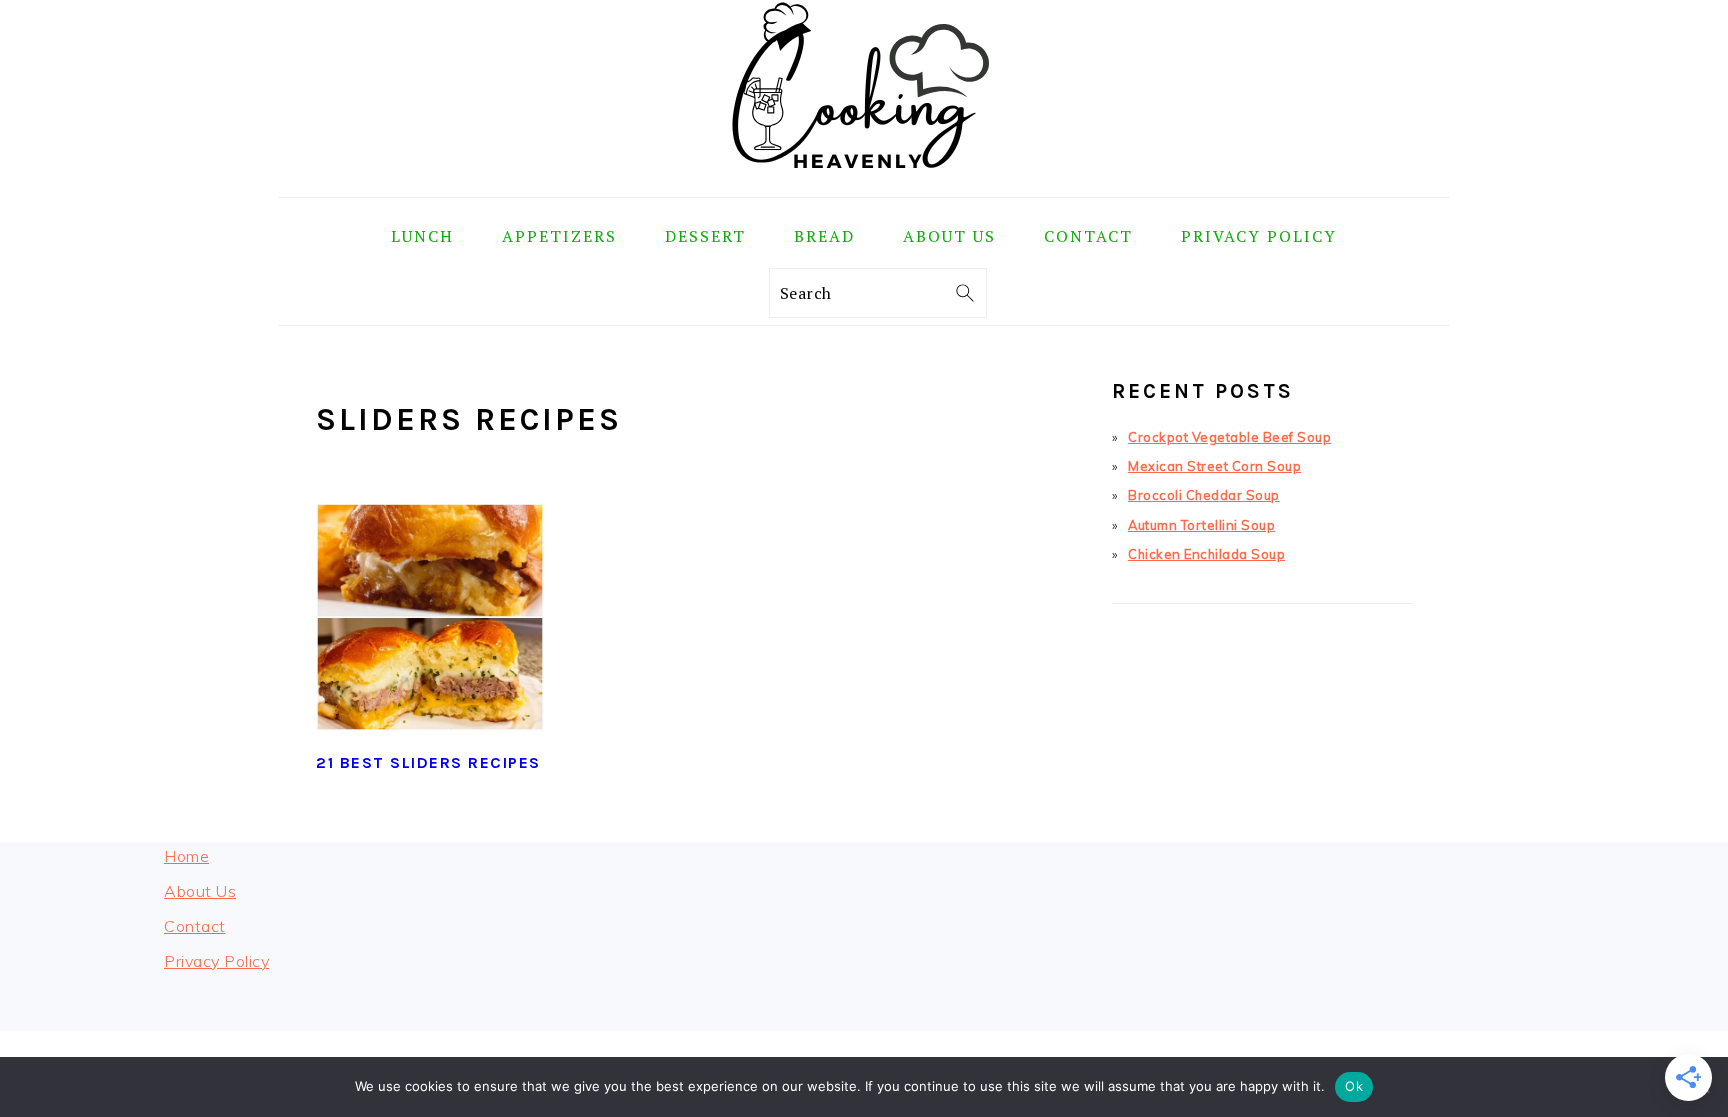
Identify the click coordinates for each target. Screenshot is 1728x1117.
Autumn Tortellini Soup (1201, 525)
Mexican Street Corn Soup (1214, 466)
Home (186, 856)
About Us (200, 891)
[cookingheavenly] (864, 182)
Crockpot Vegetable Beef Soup (1229, 437)
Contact (195, 926)
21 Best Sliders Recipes (428, 762)
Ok (1354, 1086)
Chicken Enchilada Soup (1206, 554)
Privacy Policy (216, 961)
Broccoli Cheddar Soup (1204, 495)
